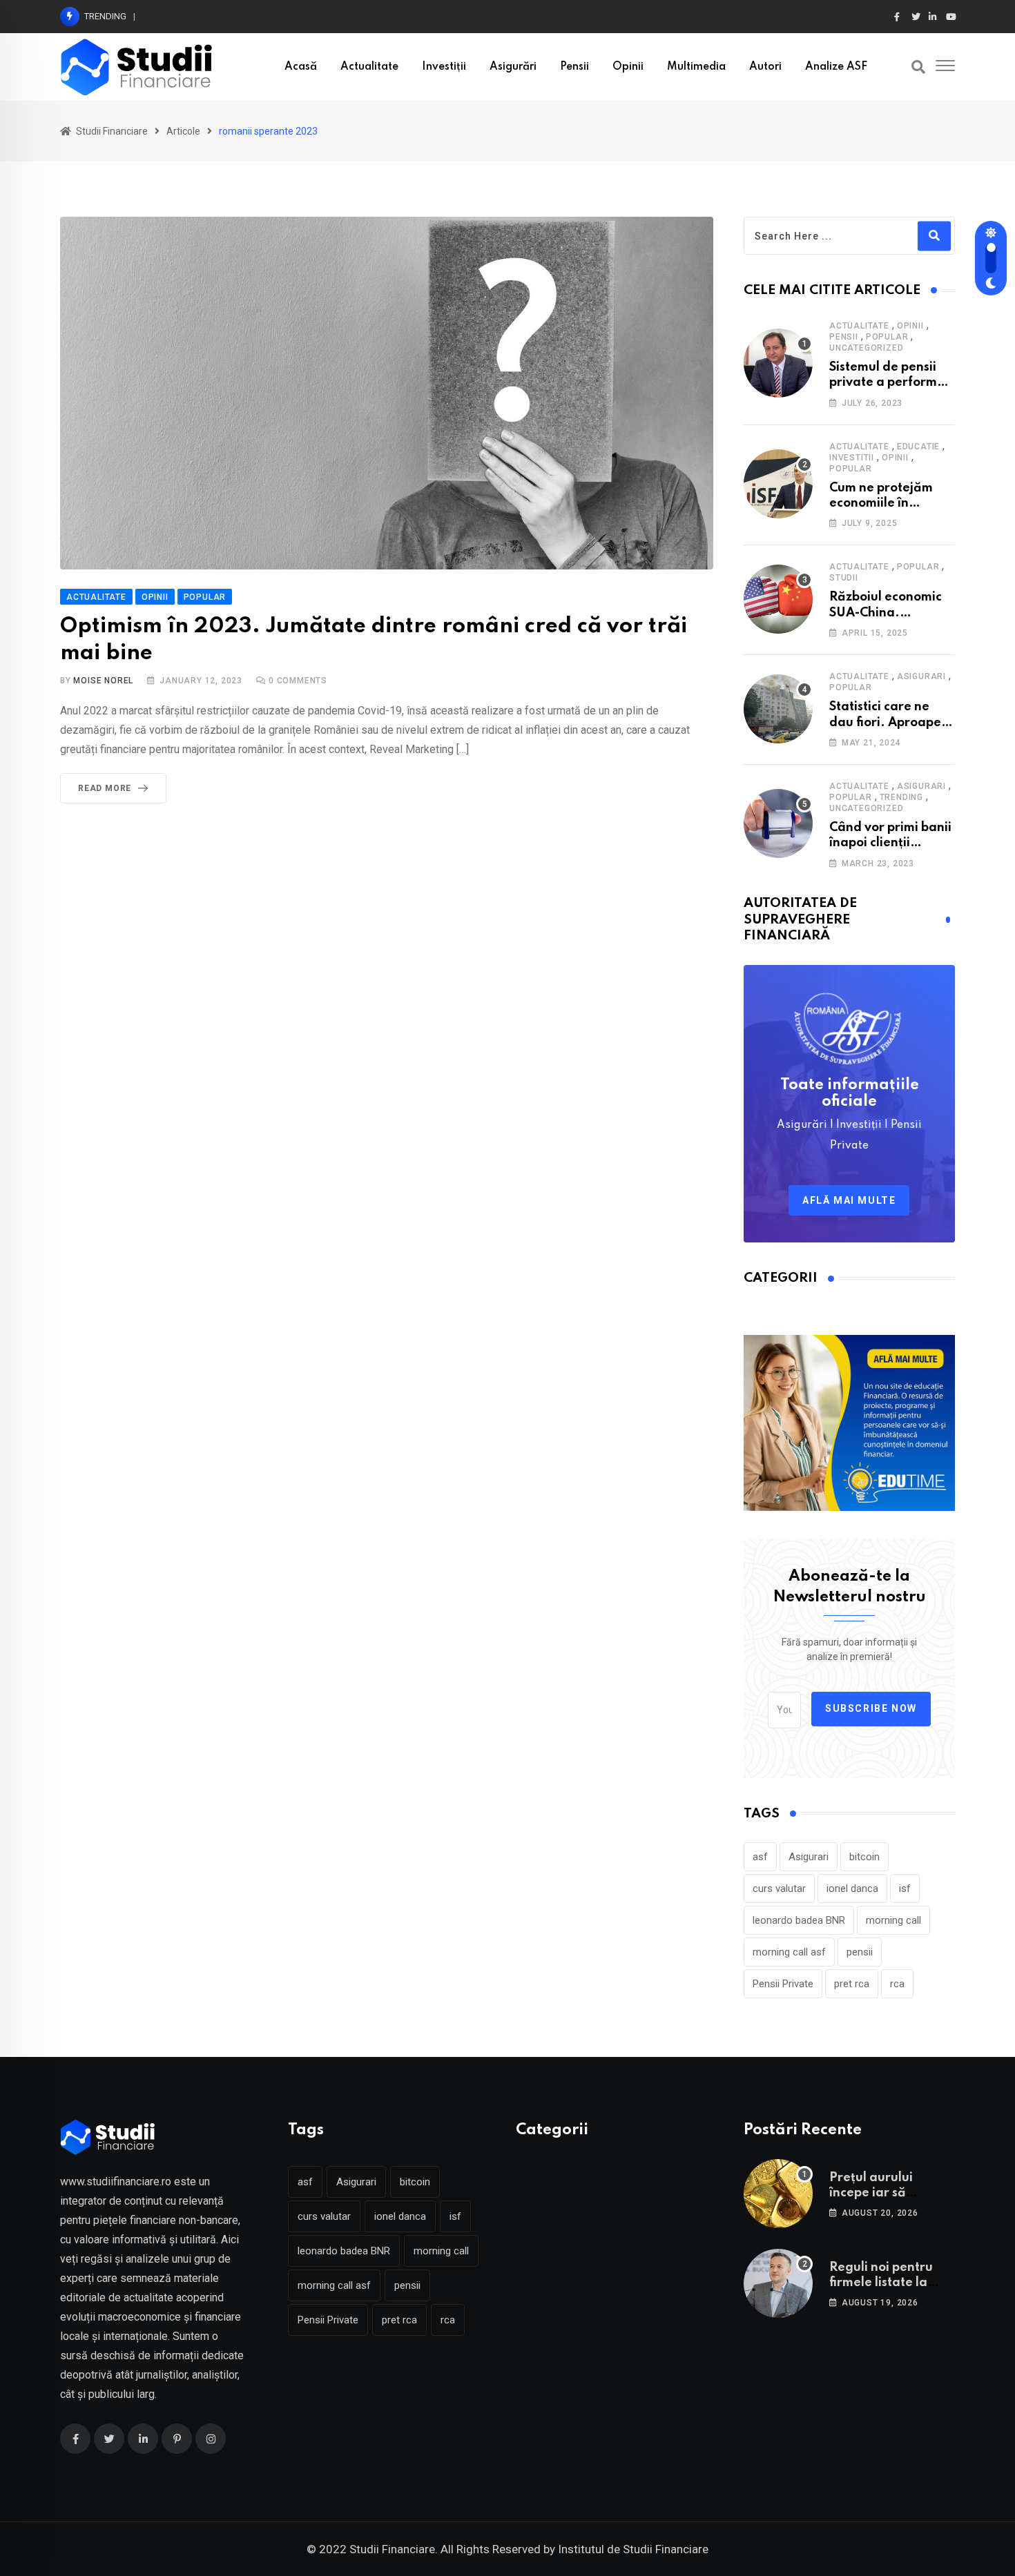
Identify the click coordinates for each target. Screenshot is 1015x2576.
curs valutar (779, 1889)
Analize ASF (836, 67)
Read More (105, 788)
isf (905, 1889)
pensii (860, 1952)
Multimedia (696, 67)
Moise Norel (103, 681)
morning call (893, 1920)
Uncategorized (866, 348)
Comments (298, 681)
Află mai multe (849, 1200)
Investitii (852, 458)
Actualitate (369, 67)
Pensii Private (783, 1984)
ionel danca (852, 1889)
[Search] (918, 67)
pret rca (852, 1984)
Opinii (628, 67)
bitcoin (864, 1857)
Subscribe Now (871, 1708)
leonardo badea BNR (799, 1920)
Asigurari (921, 676)
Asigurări (513, 67)
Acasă (301, 67)
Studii (844, 578)
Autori (765, 67)
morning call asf (789, 1952)
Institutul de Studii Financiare (633, 2549)
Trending (901, 797)
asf (760, 1857)
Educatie (918, 447)
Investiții (444, 67)
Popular (887, 337)
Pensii (574, 67)
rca (897, 1984)
